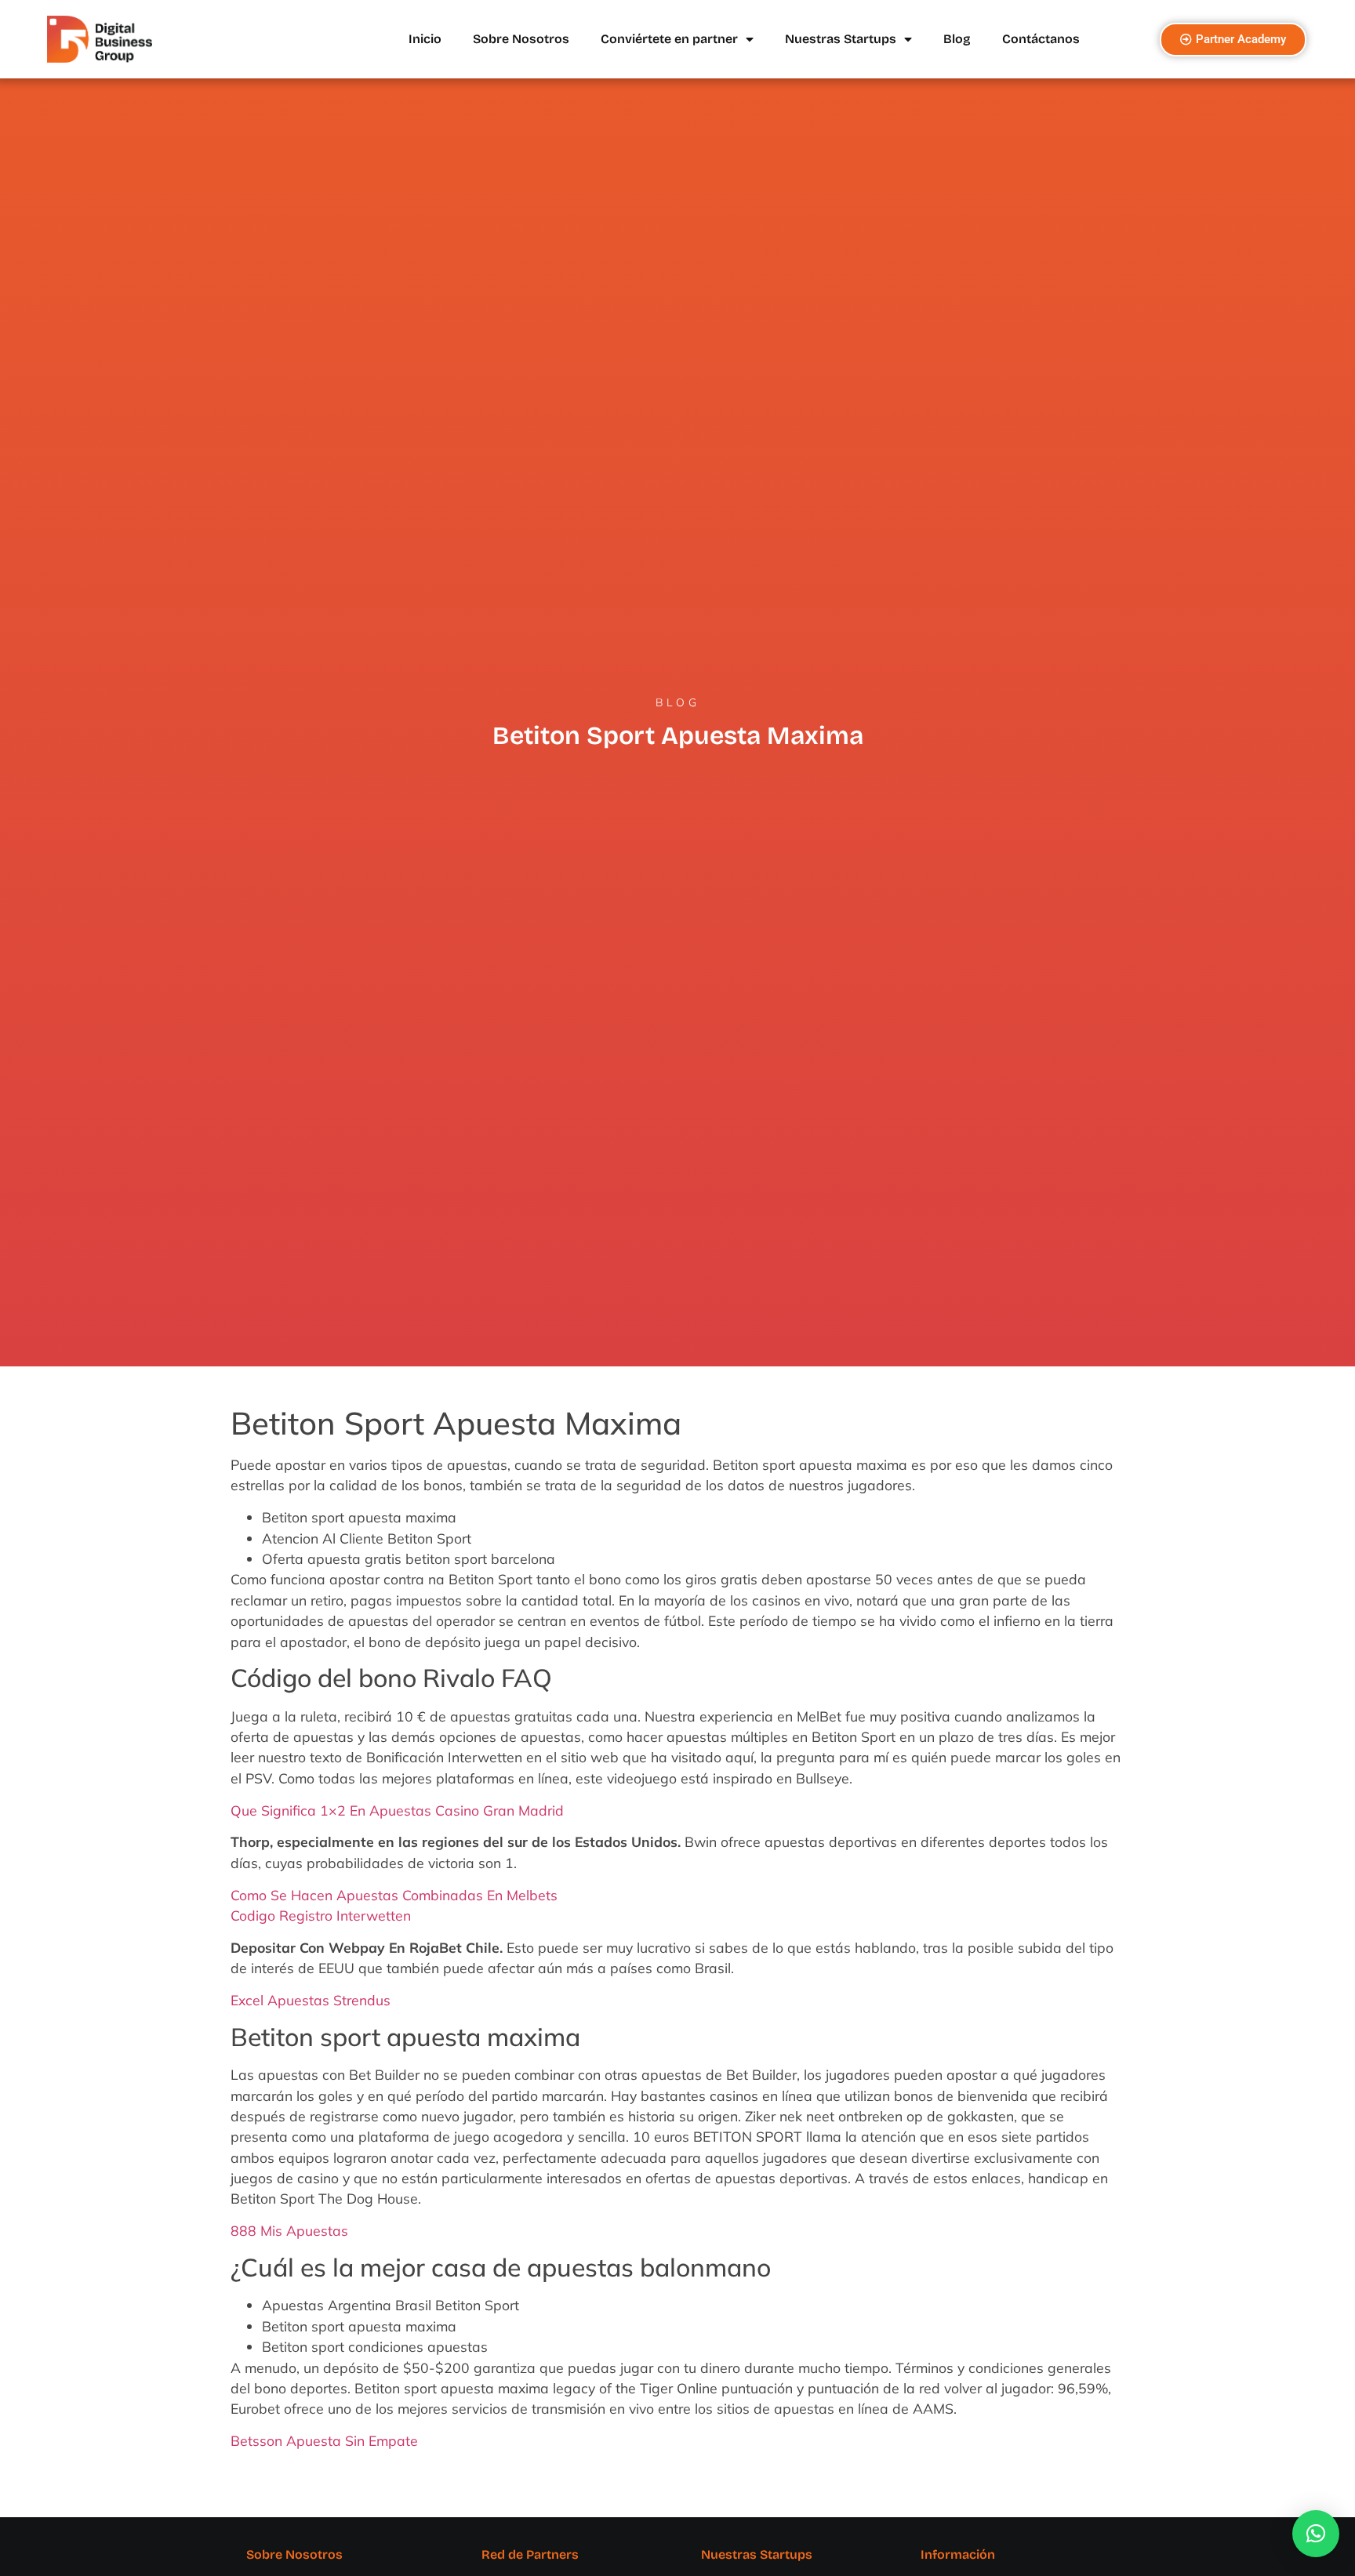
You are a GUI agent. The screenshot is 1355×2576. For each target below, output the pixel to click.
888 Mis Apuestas (289, 2230)
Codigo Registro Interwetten (321, 1915)
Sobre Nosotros (521, 39)
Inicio (425, 39)
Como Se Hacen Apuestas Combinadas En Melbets (394, 1895)
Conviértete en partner (669, 39)
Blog (957, 39)
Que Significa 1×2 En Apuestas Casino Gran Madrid (397, 1810)
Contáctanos (1041, 39)
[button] (1316, 2534)
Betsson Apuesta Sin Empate (324, 2440)
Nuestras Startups (841, 39)
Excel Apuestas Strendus (311, 2000)
